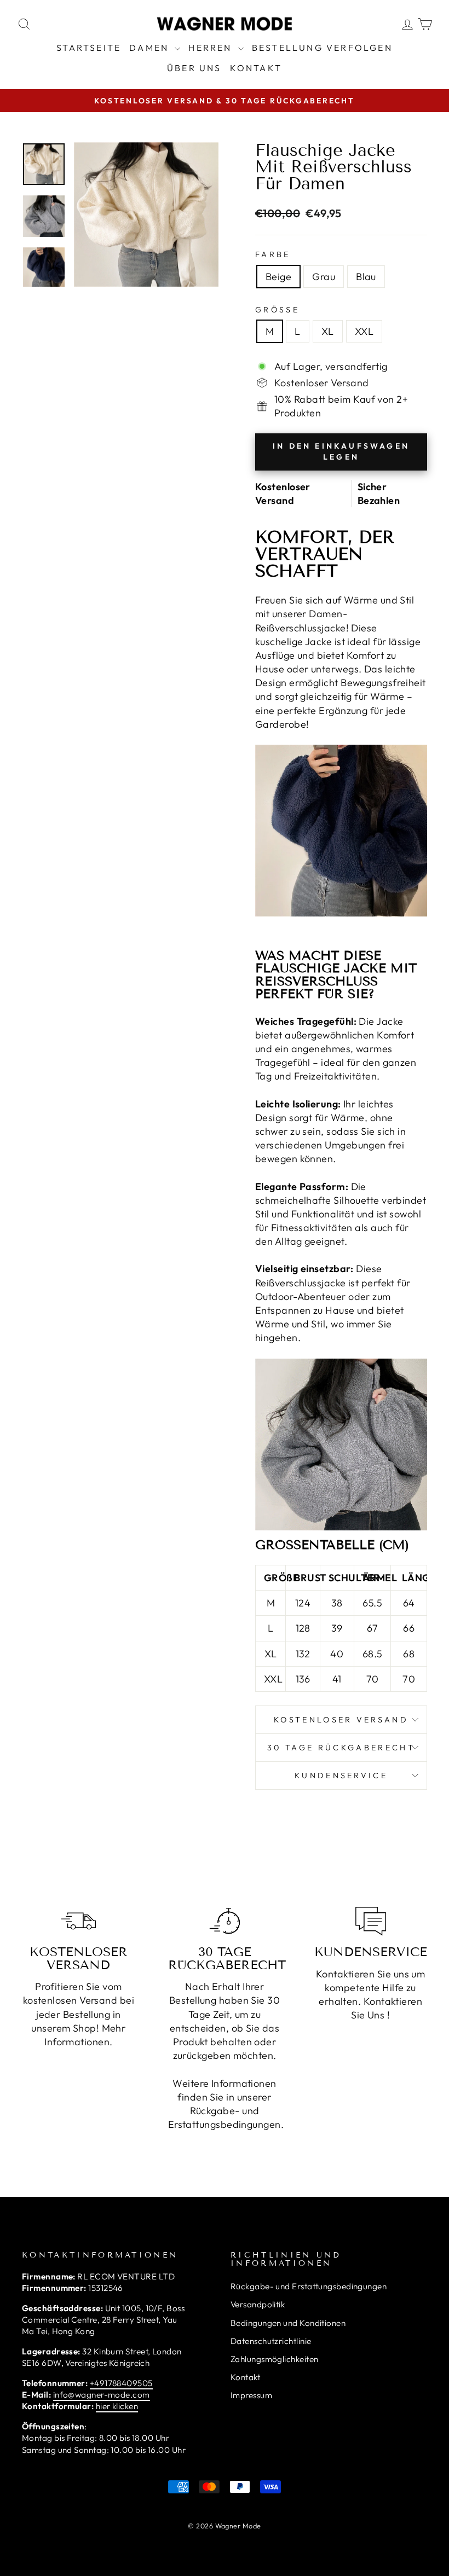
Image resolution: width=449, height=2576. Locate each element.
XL (328, 331)
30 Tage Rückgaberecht (341, 1748)
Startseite (89, 48)
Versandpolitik (258, 2304)
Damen (151, 48)
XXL (364, 331)
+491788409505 (121, 2383)
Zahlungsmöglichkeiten (274, 2359)
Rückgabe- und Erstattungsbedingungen (309, 2286)
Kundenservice (341, 1776)
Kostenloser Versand (341, 1720)
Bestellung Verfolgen (322, 48)
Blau (366, 277)
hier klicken (117, 2406)
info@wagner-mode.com (102, 2395)
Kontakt (256, 68)
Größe (277, 310)
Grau (324, 277)
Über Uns (194, 68)
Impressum (251, 2395)
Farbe (273, 254)
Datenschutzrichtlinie (271, 2341)
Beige (278, 277)
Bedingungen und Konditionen (288, 2323)
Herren (212, 48)
